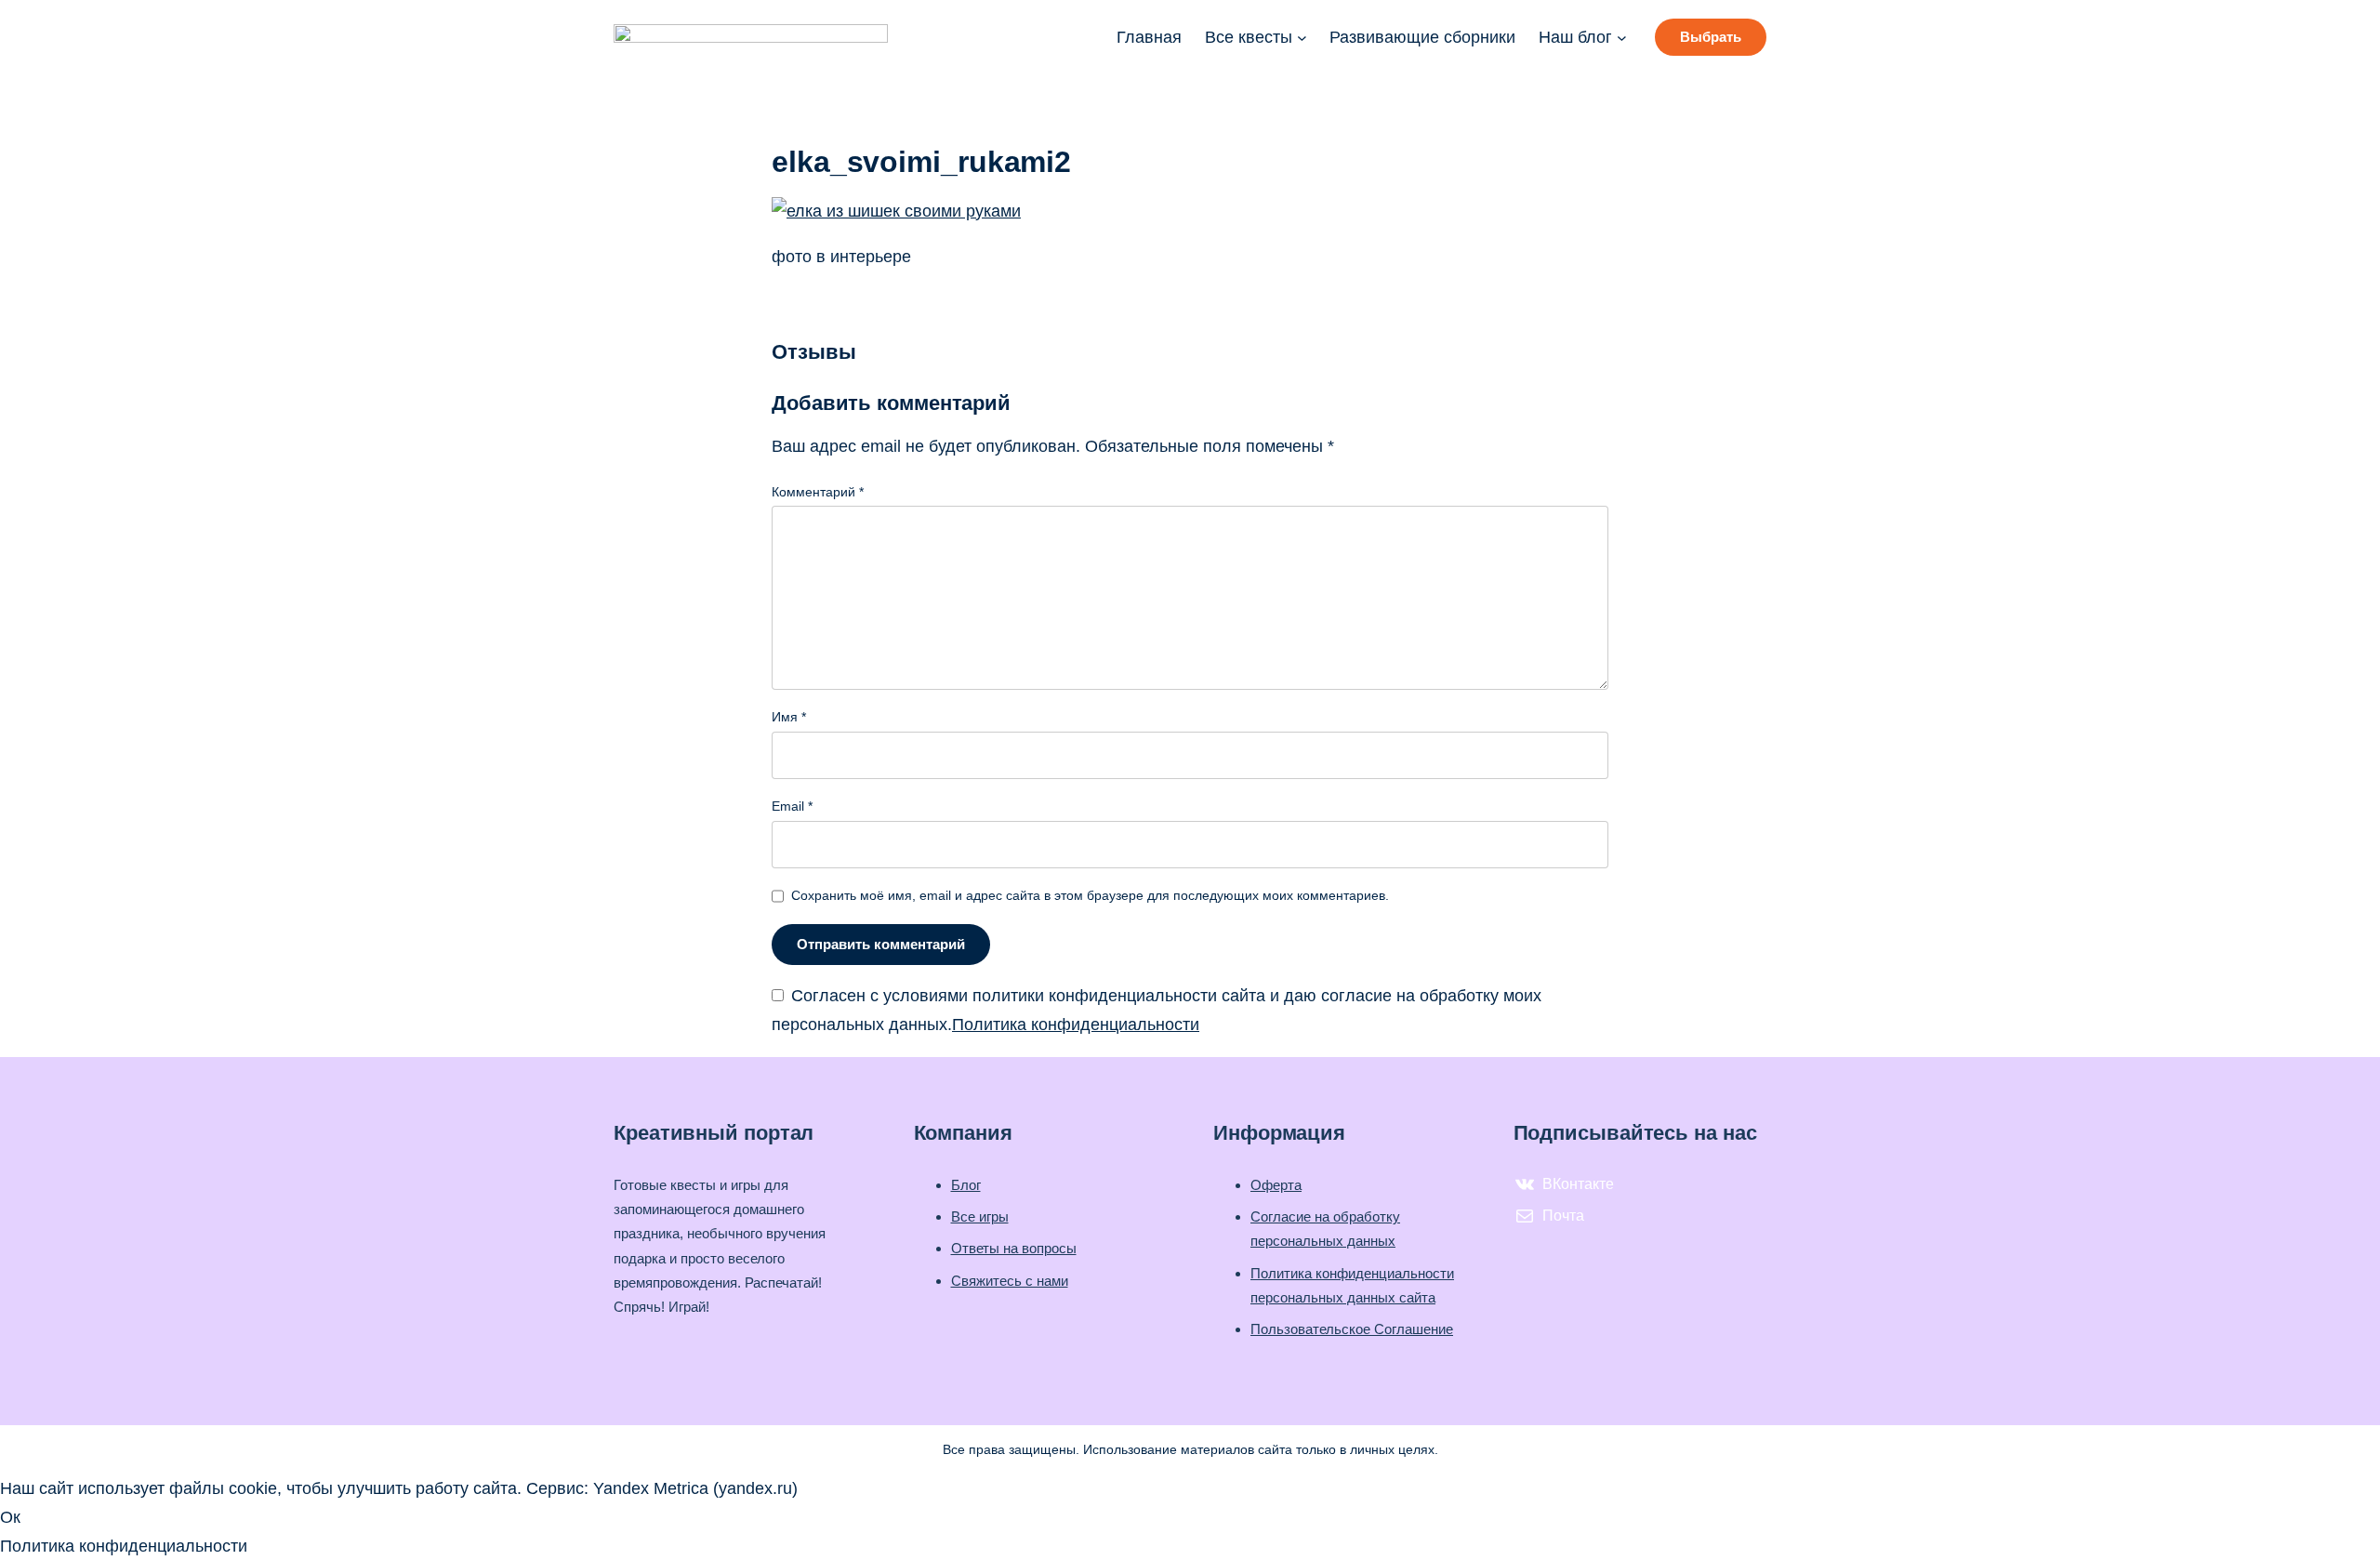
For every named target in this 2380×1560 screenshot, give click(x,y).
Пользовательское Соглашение (1352, 1329)
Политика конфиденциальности (1076, 1025)
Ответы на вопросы (1014, 1248)
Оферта (1276, 1185)
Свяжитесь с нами (1010, 1281)
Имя (789, 717)
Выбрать (1711, 37)
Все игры (980, 1216)
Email (792, 806)
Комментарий (818, 492)
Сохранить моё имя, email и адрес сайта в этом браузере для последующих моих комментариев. (1090, 895)
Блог (966, 1185)
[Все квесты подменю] (1302, 38)
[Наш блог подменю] (1622, 38)
